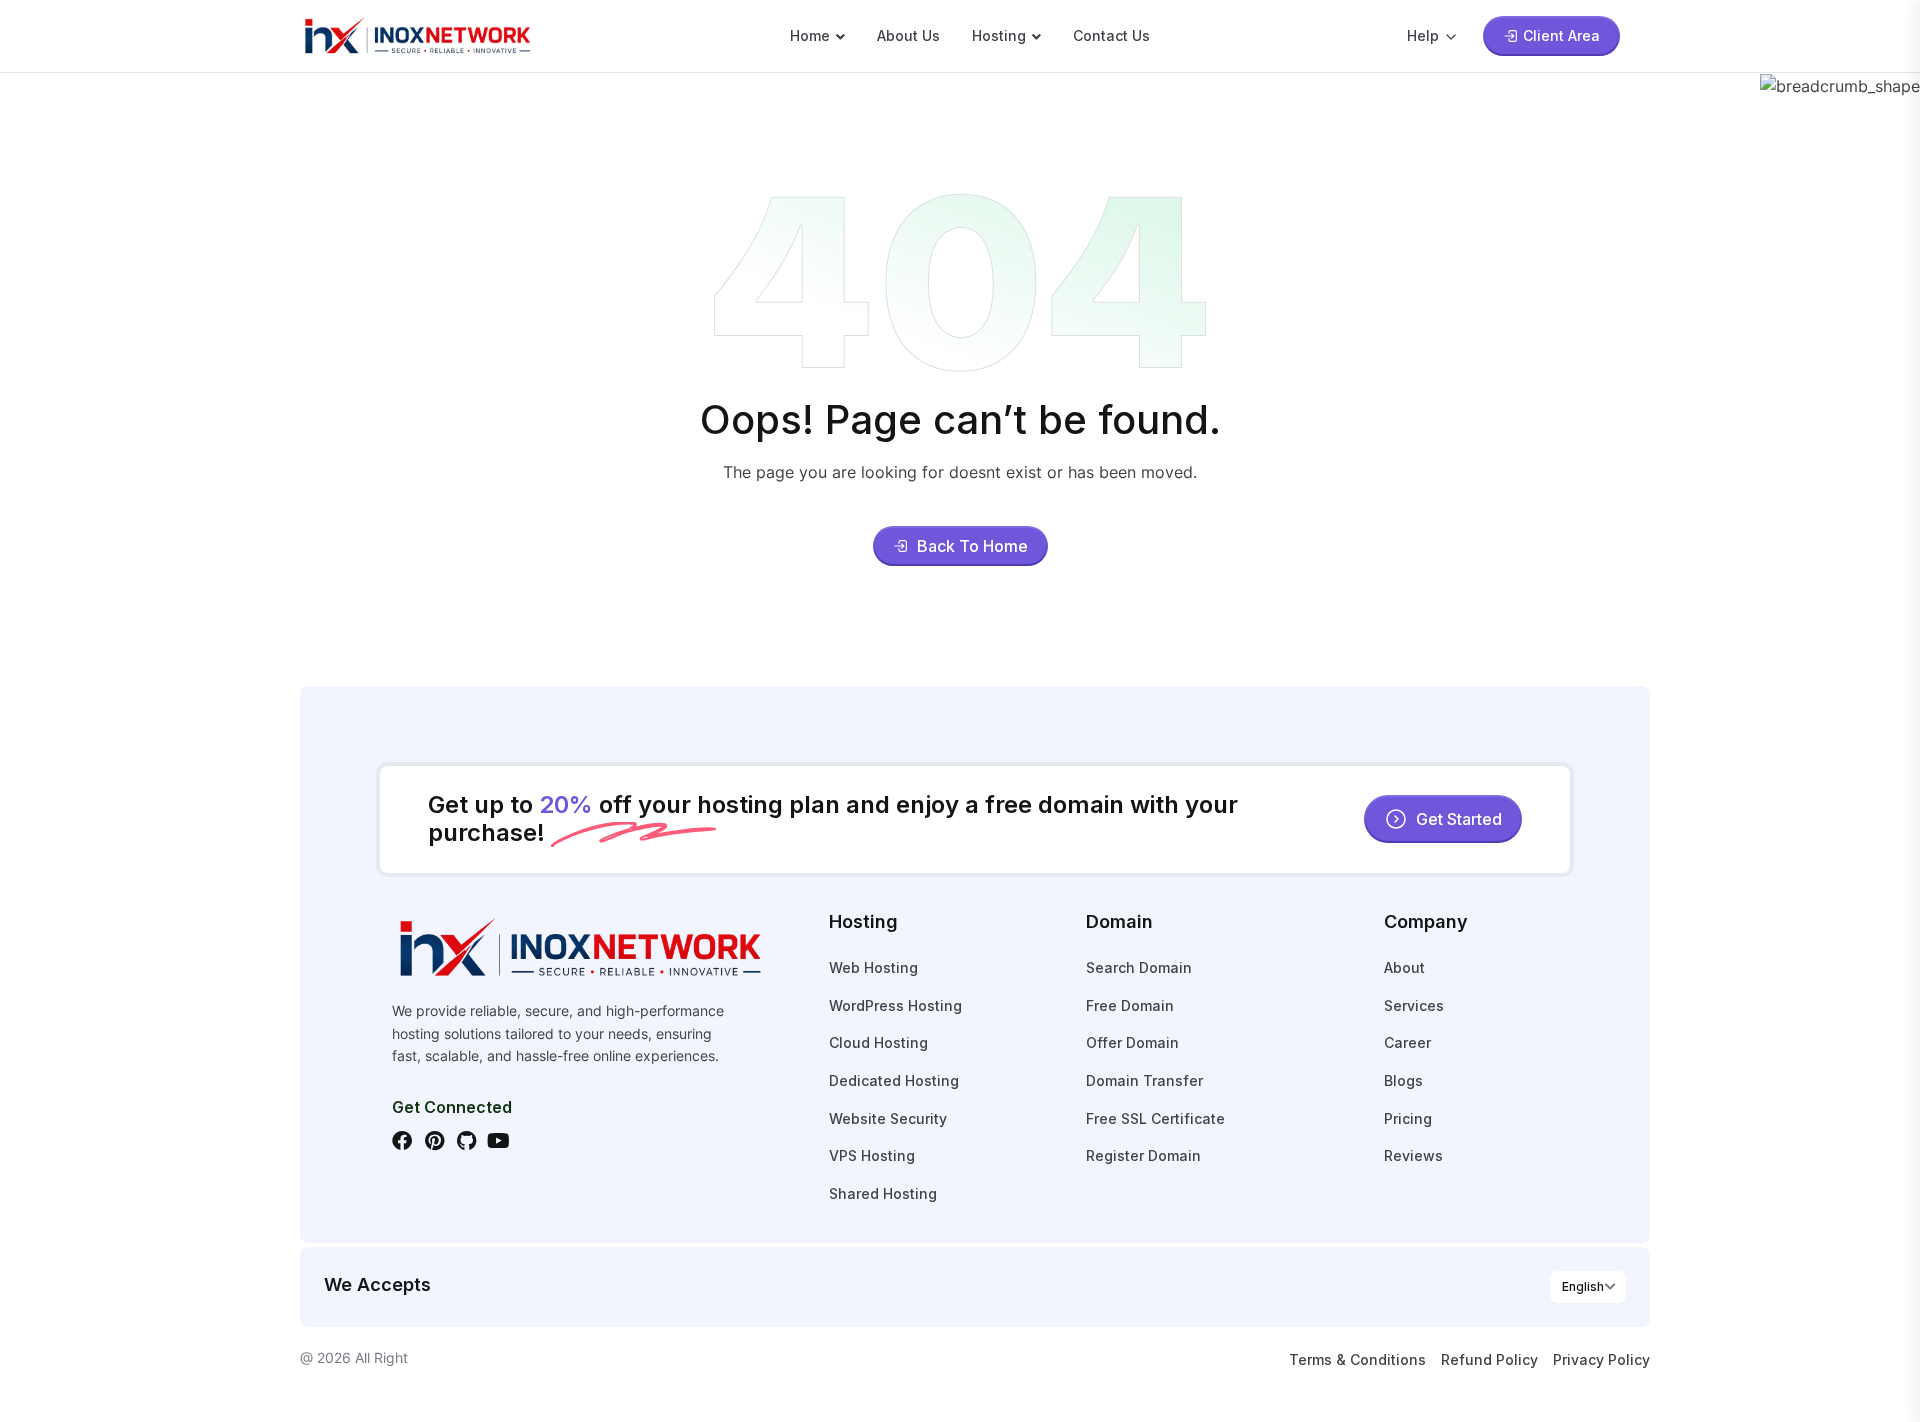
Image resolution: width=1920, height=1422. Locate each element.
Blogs (1403, 1080)
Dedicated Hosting (894, 1080)
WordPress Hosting (895, 1005)
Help (1423, 35)
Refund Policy (1489, 1359)
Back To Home (972, 546)
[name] (416, 34)
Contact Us (1111, 35)
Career (1407, 1042)
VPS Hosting (872, 1155)
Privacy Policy (1601, 1359)
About (1404, 967)
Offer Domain (1132, 1042)
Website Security (888, 1118)
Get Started (1459, 819)
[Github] (466, 1141)
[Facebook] (402, 1141)
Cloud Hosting (878, 1042)
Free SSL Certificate (1155, 1118)
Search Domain (1139, 967)
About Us (908, 35)
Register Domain (1143, 1155)
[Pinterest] (434, 1141)
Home (810, 35)
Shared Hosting (883, 1193)
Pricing (1408, 1118)
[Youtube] (498, 1141)
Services (1414, 1005)
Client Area (1561, 35)
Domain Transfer (1144, 1080)
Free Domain (1130, 1005)
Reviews (1413, 1155)
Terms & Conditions (1357, 1359)
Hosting (999, 35)
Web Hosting (873, 967)
